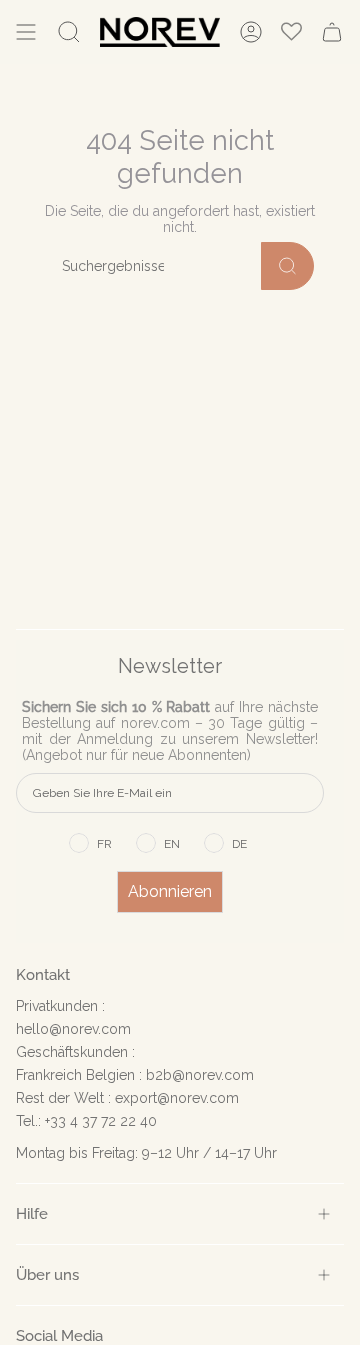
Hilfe (32, 1213)
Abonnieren (170, 891)
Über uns (47, 1274)
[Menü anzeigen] (26, 32)
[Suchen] (287, 266)
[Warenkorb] (332, 32)
